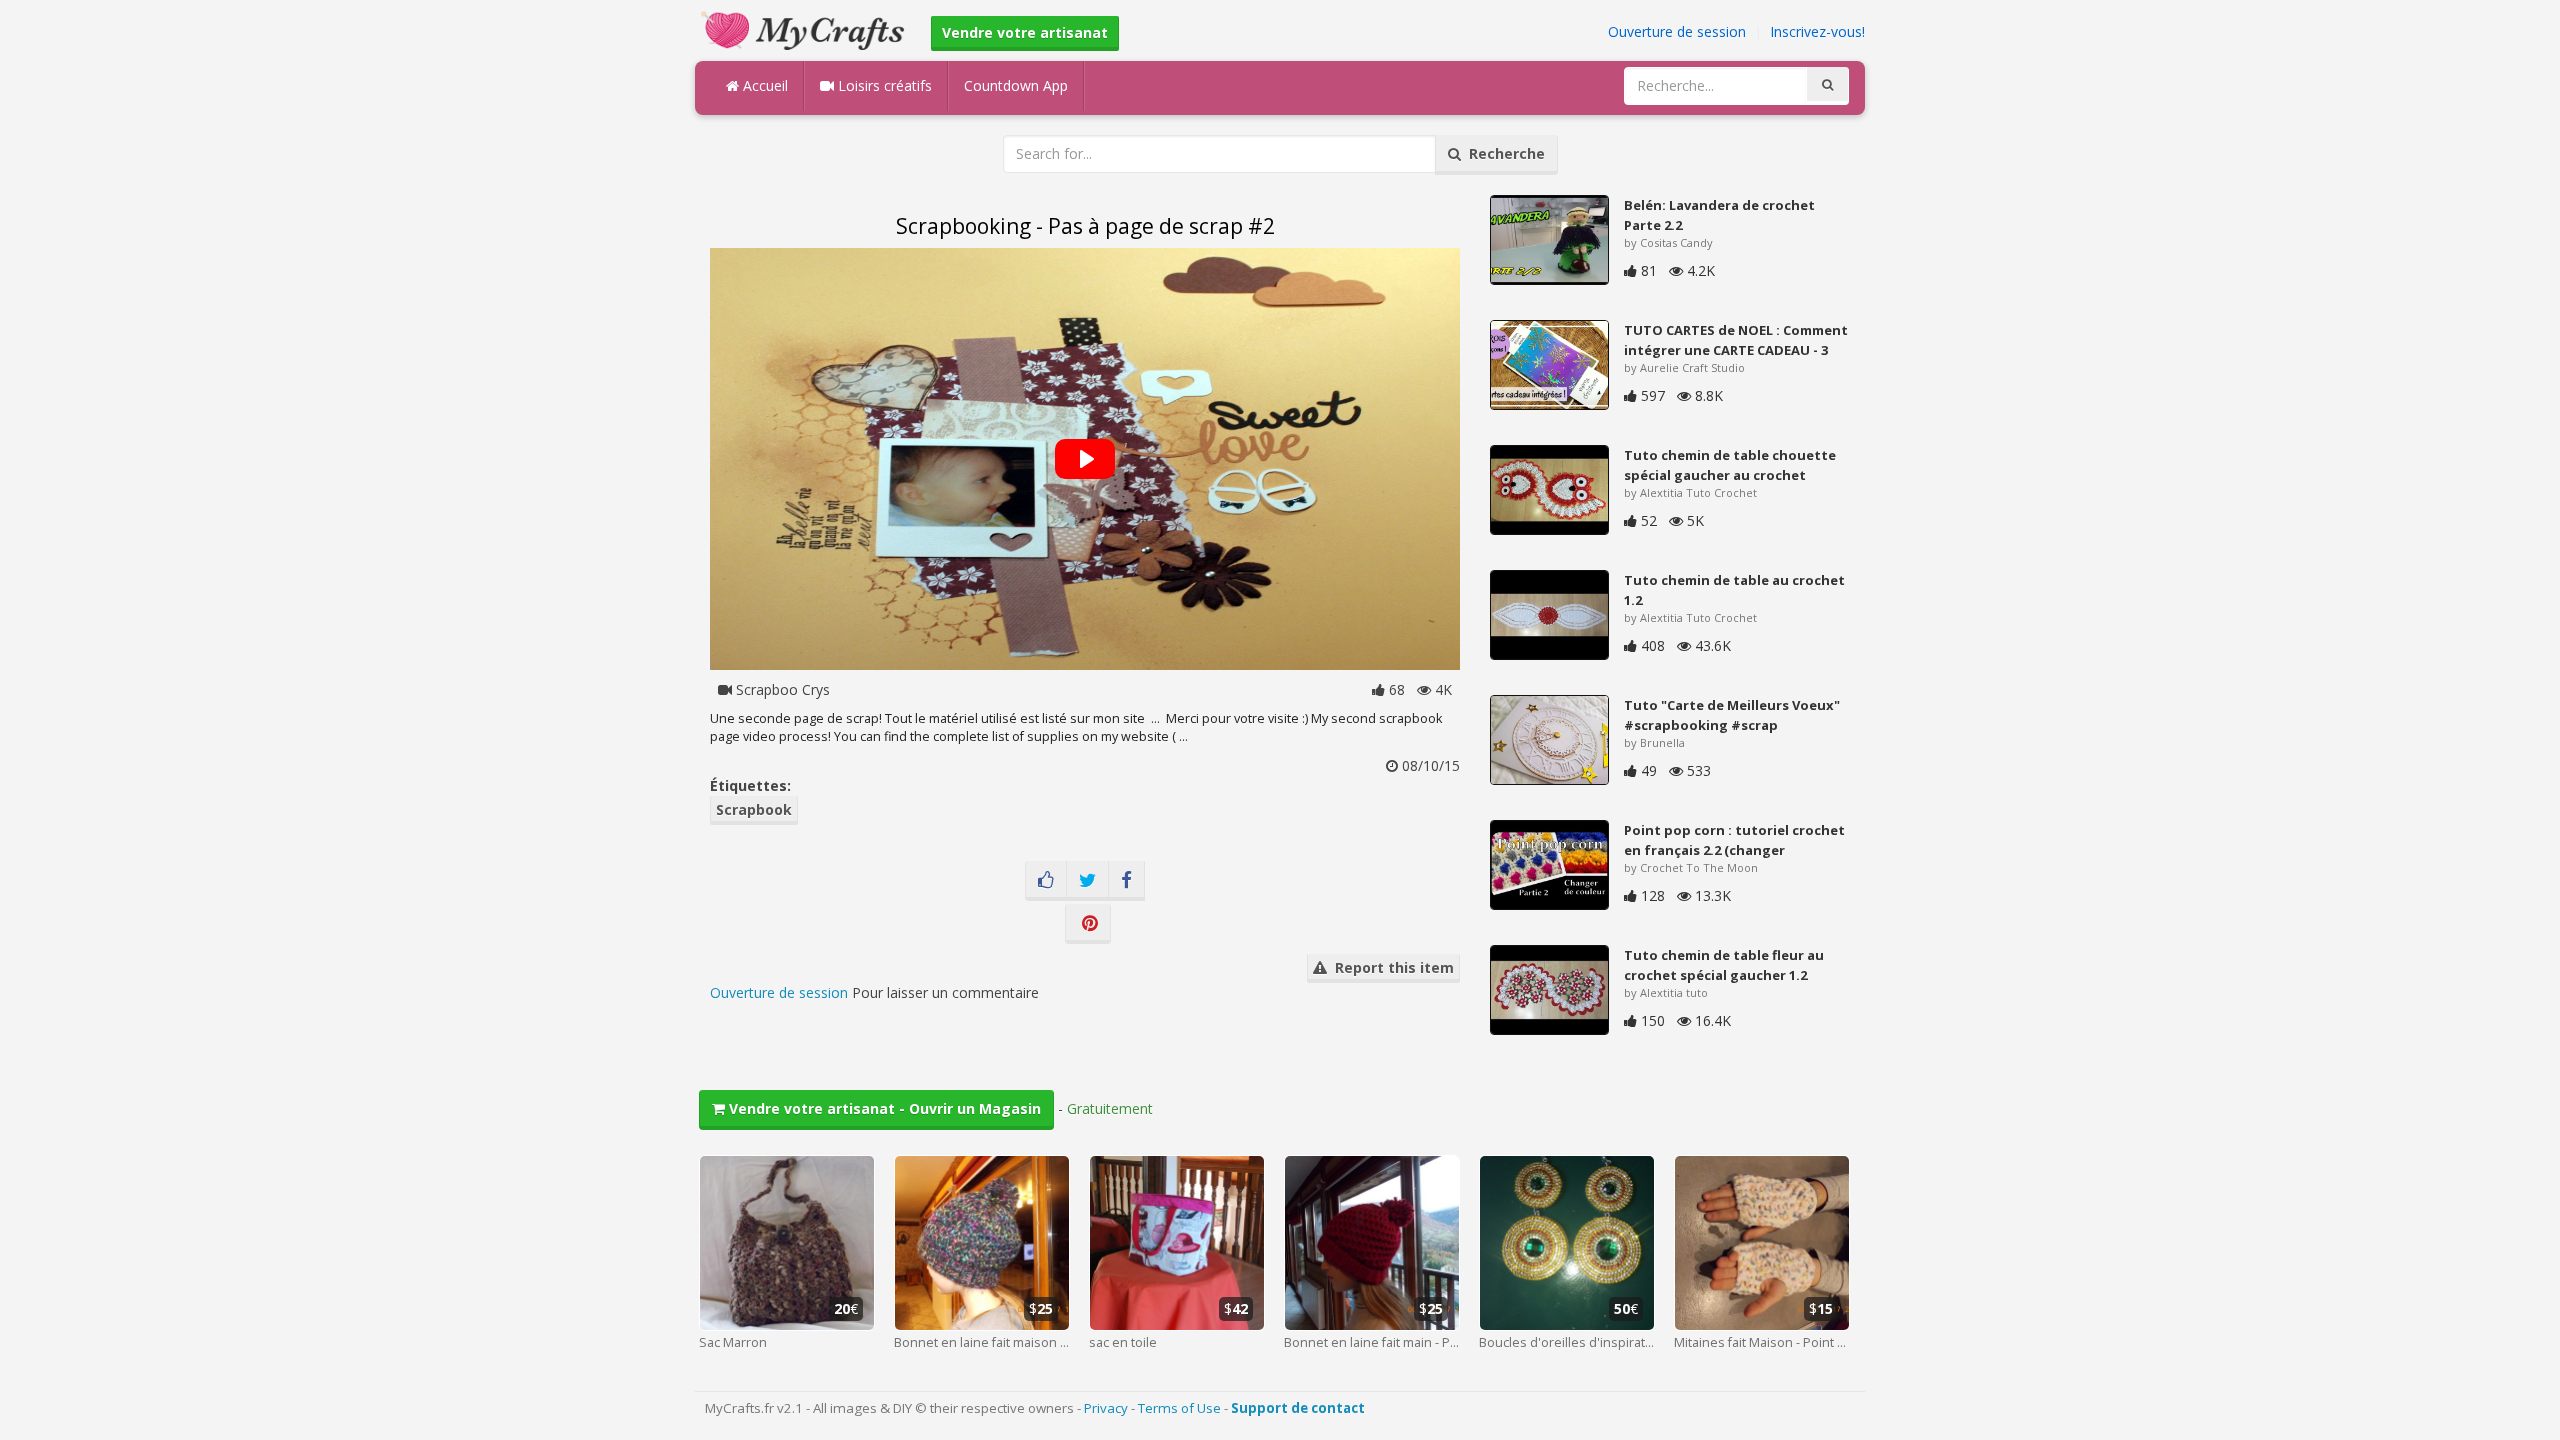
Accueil (763, 85)
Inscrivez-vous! (1817, 31)
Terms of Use (1179, 1408)
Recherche (1503, 153)
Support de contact (1298, 1408)
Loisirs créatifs (883, 85)
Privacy (1106, 1408)
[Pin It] (1088, 924)
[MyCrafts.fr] (805, 28)
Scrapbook (754, 809)
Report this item (1390, 967)
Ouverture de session (1677, 31)
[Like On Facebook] (1046, 881)
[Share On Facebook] (1126, 881)
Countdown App (1016, 85)
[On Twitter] (1087, 881)
